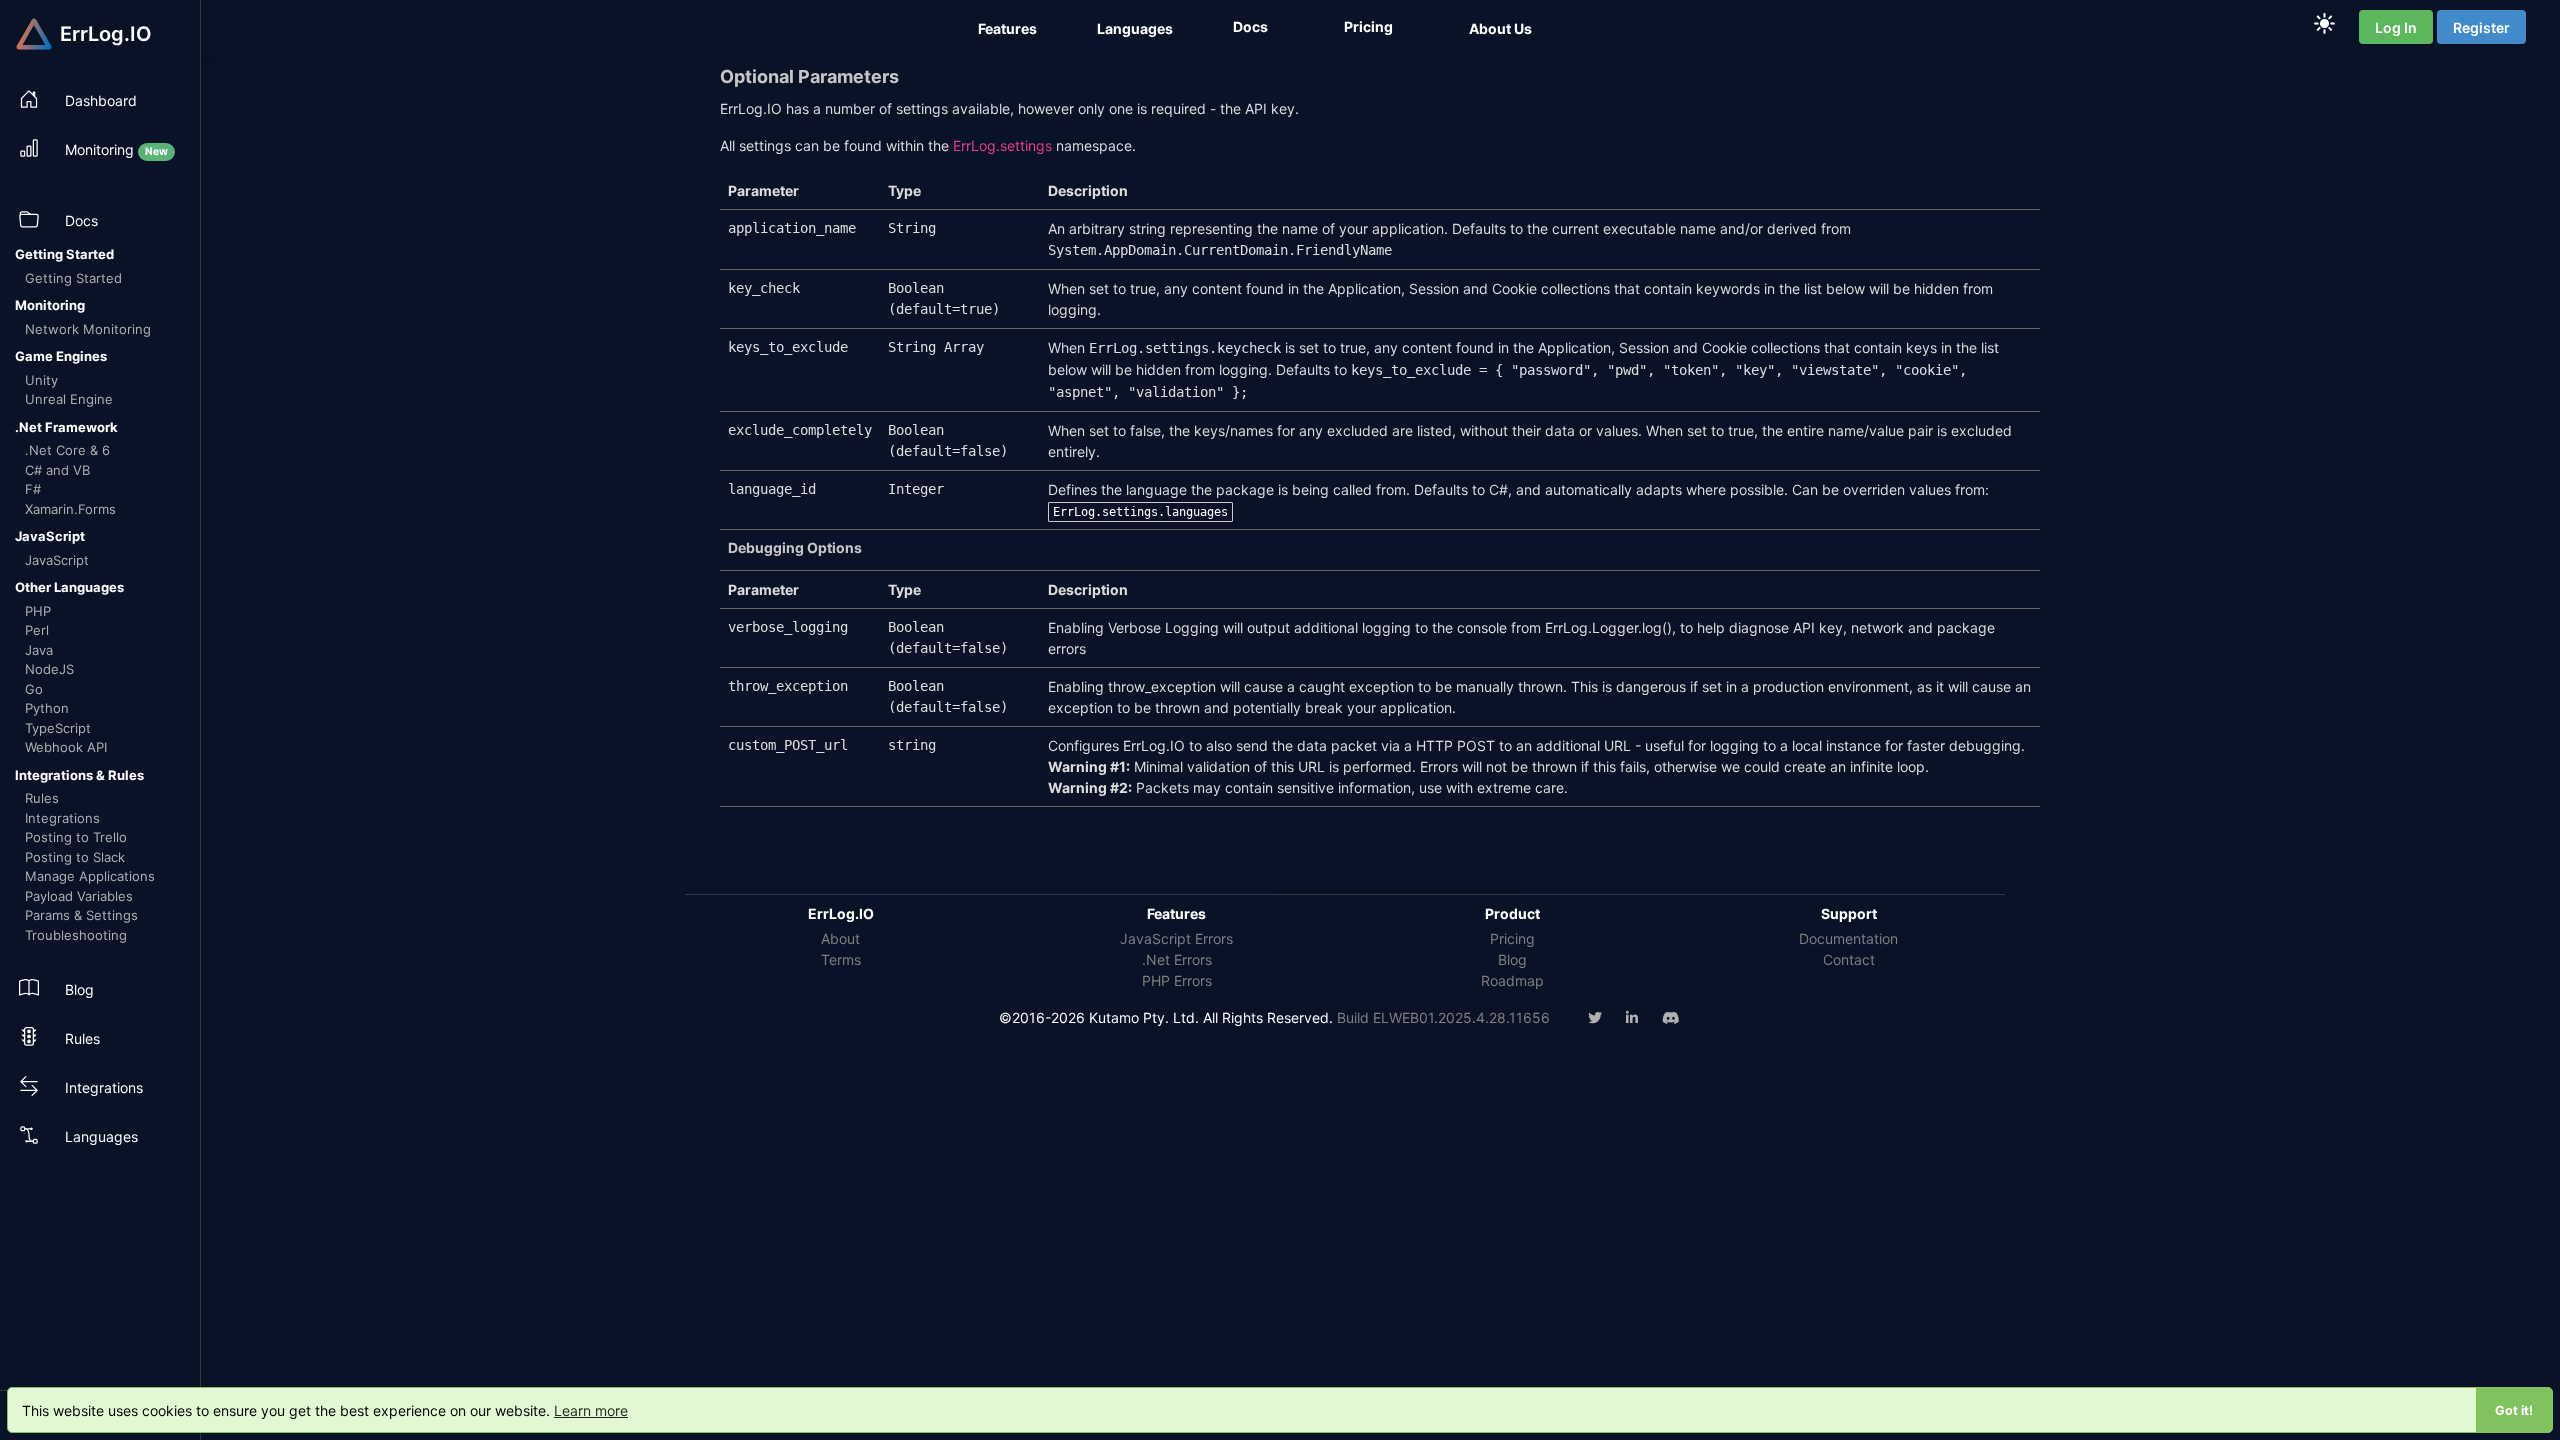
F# (33, 489)
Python (47, 708)
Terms (841, 959)
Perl (37, 630)
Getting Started (73, 278)
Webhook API (66, 747)
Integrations (62, 818)
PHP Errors (1177, 980)
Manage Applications (90, 876)
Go (34, 689)
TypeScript (58, 728)
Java (39, 650)
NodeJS (49, 669)
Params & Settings (81, 915)
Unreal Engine (69, 399)
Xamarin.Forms (70, 509)
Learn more (591, 1410)
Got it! (2514, 1410)
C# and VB (57, 470)
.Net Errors (1177, 959)
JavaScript (57, 560)
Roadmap (1512, 980)
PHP (38, 611)
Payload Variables (79, 896)
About (840, 938)
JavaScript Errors (1176, 938)
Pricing (1512, 938)
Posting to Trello (76, 837)
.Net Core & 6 (67, 450)
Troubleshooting (76, 935)
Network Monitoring (88, 329)
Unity (41, 380)
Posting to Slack (75, 857)
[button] (1009, 28)
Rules (42, 798)
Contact (1849, 959)
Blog (1512, 959)
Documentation (1848, 938)
